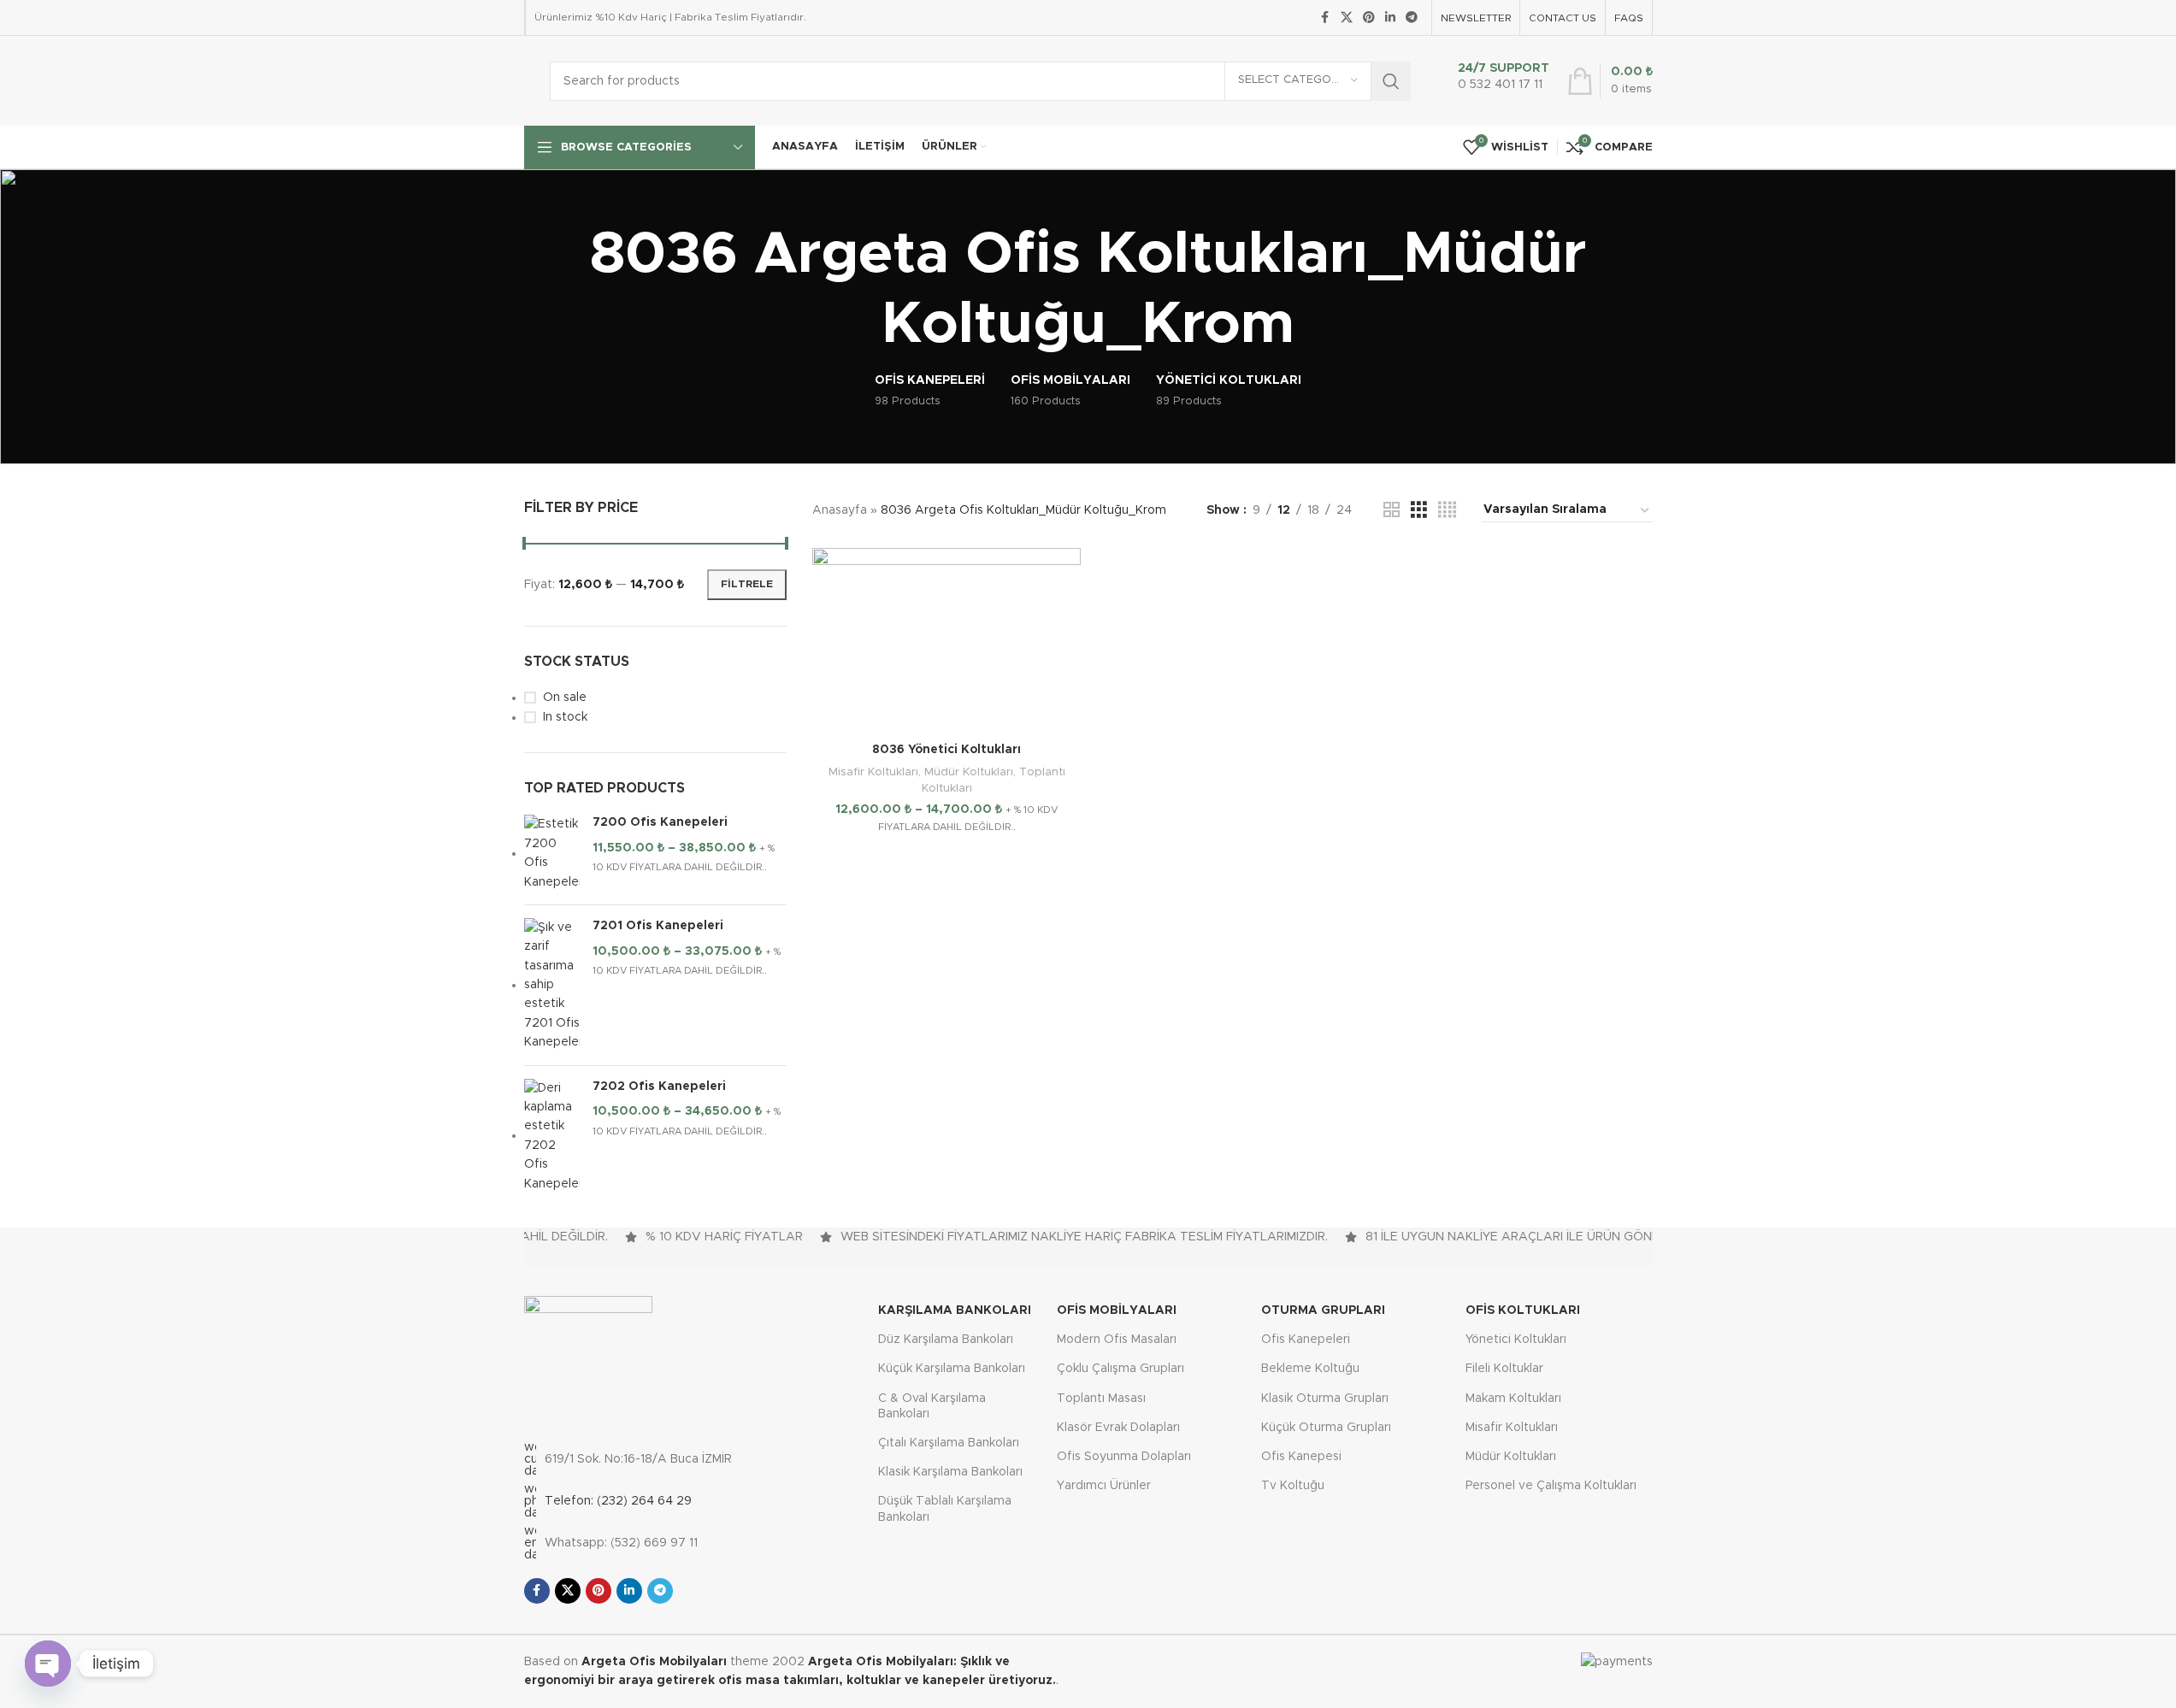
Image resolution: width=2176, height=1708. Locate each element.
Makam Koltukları (1513, 1399)
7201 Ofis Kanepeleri (658, 926)
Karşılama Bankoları (955, 1310)
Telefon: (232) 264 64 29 (618, 1501)
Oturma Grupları (1323, 1310)
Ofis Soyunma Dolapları (1124, 1457)
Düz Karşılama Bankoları (946, 1340)
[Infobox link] (1499, 81)
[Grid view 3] (1419, 510)
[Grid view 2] (1392, 510)
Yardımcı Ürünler (1104, 1486)
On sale (565, 698)
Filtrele (747, 584)
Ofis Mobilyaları (1117, 1310)
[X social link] (1347, 18)
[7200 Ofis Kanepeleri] (552, 853)
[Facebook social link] (1325, 18)
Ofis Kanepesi (1301, 1457)
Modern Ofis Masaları (1117, 1340)
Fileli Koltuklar (1504, 1369)
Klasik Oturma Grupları (1325, 1399)
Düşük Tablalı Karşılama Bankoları (945, 1509)
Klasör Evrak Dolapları (1118, 1428)
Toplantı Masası (1101, 1399)
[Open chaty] (48, 1664)
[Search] (1391, 81)
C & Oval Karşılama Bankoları (932, 1406)
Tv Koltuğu (1293, 1486)
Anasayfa (840, 510)
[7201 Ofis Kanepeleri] (552, 985)
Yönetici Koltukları (1516, 1340)
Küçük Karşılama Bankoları (952, 1369)
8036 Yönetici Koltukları (946, 750)
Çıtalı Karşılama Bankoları (949, 1443)
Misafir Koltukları (873, 772)
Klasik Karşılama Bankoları (950, 1472)
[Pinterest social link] (1369, 18)
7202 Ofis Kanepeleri (659, 1087)
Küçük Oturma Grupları (1326, 1428)
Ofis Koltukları (1523, 1310)
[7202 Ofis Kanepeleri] (552, 1136)
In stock (565, 717)
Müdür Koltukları (969, 772)
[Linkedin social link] (1390, 18)
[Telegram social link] (1412, 18)
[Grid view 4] (1447, 510)
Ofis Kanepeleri (1306, 1340)
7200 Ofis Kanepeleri (660, 822)
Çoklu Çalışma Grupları (1120, 1369)
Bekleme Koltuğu (1310, 1369)
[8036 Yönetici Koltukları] (946, 641)
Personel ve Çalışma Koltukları (1551, 1486)
